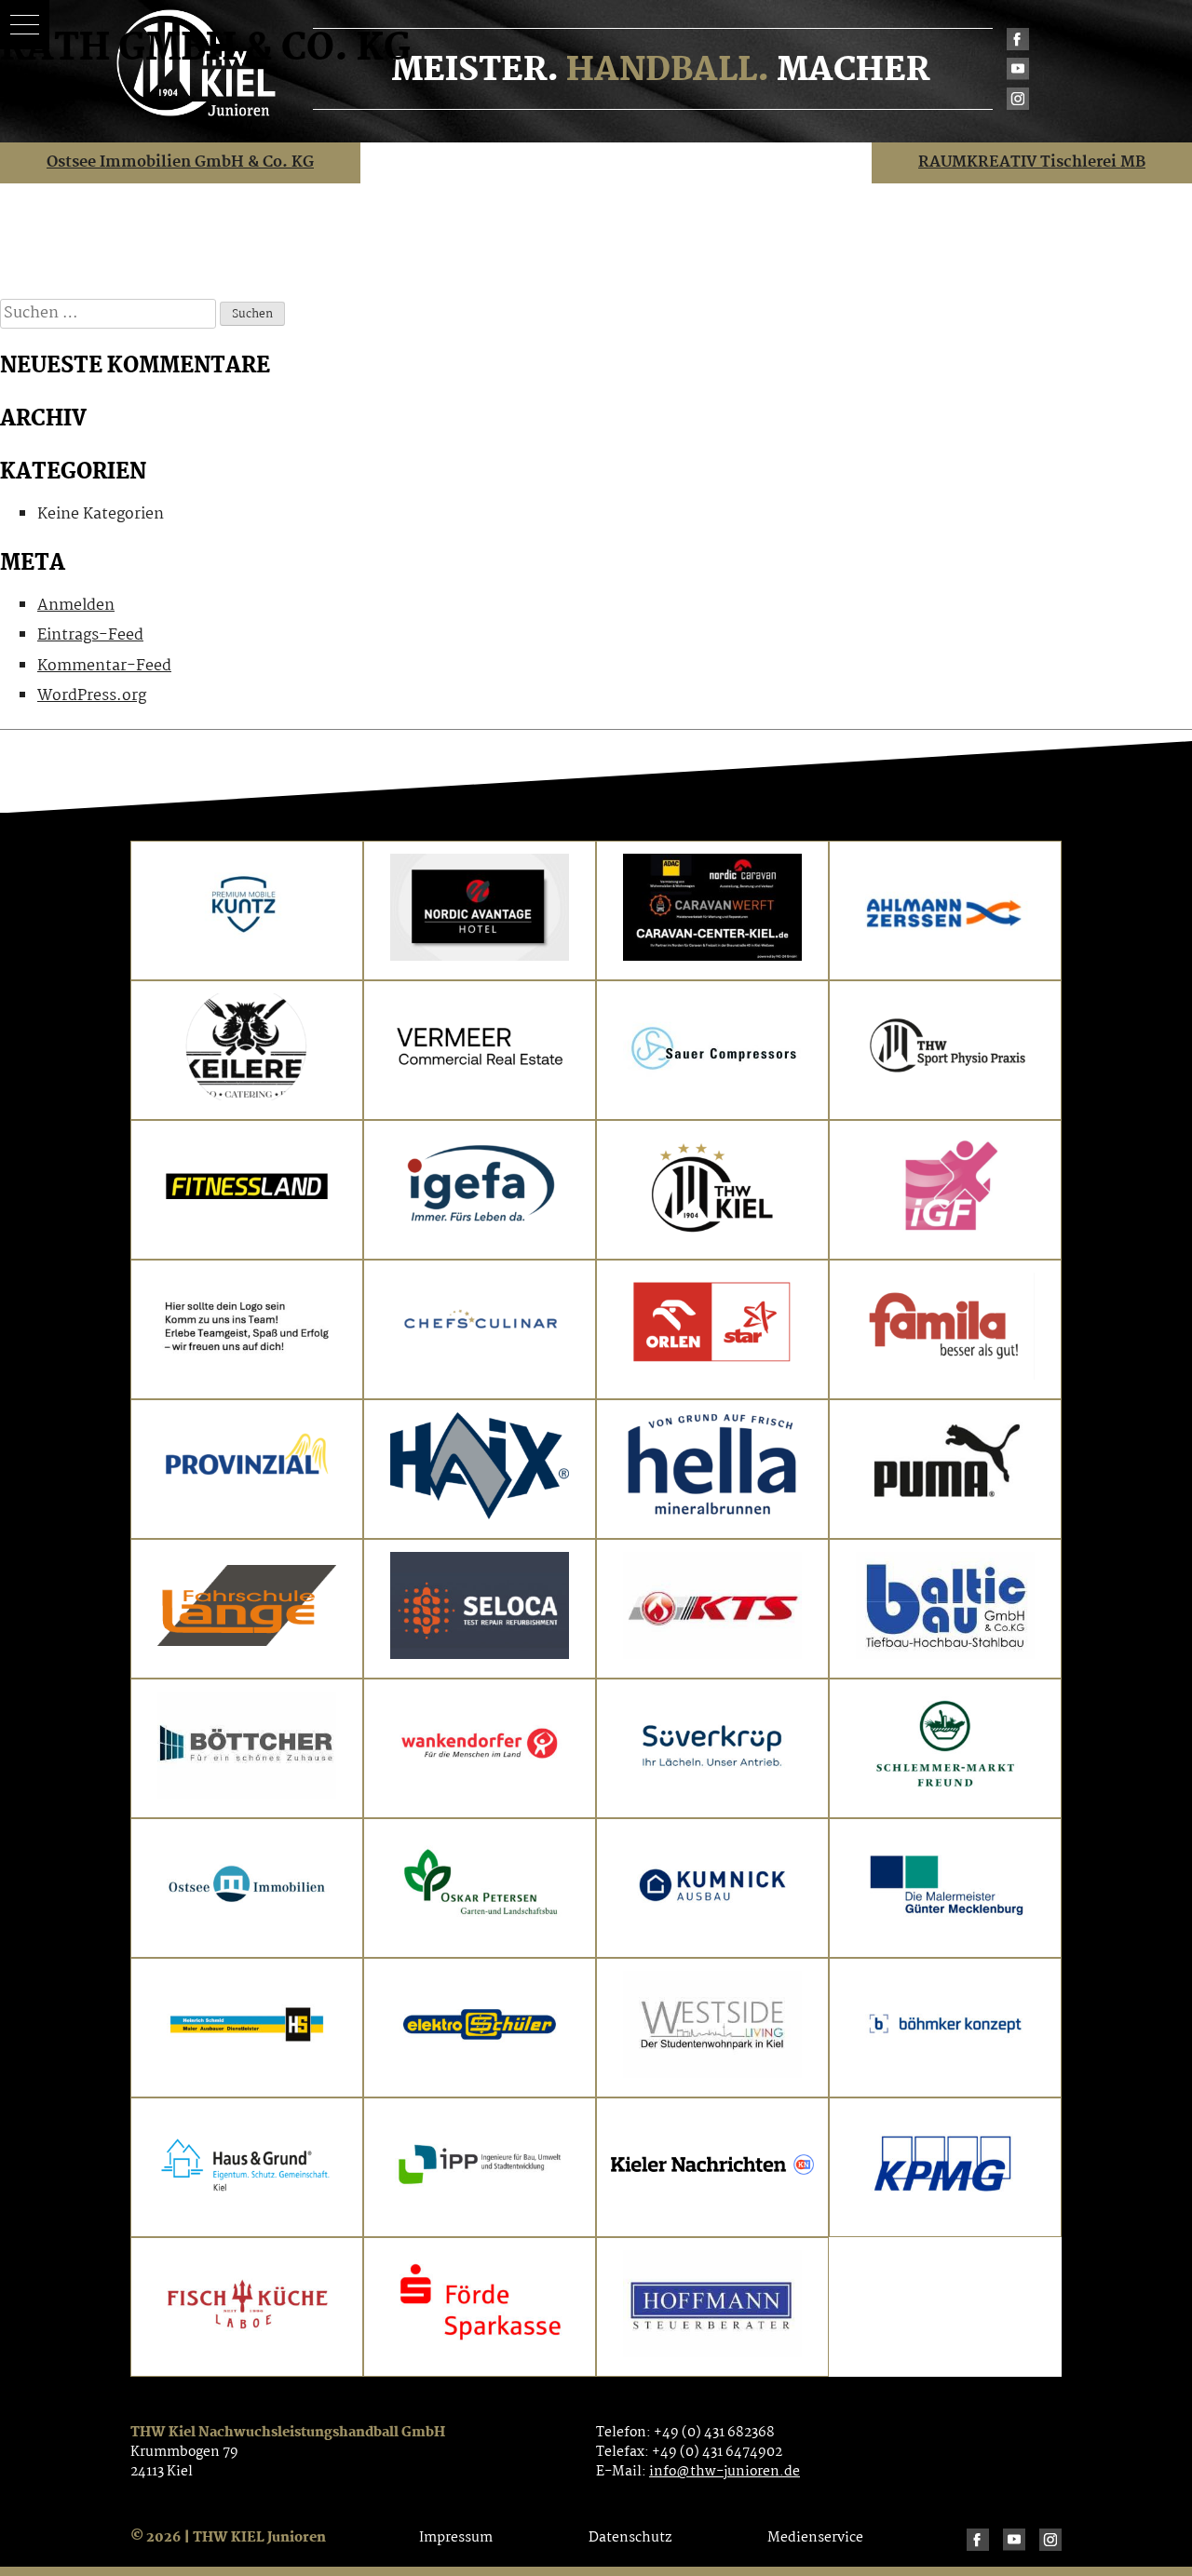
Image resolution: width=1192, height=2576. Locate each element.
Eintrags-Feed (90, 635)
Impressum (456, 2538)
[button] (25, 25)
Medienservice (815, 2538)
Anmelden (76, 606)
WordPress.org (92, 696)
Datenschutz (630, 2538)
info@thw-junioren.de (725, 2472)
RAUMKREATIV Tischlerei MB (1032, 162)
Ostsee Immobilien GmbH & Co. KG (180, 162)
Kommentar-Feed (104, 666)
